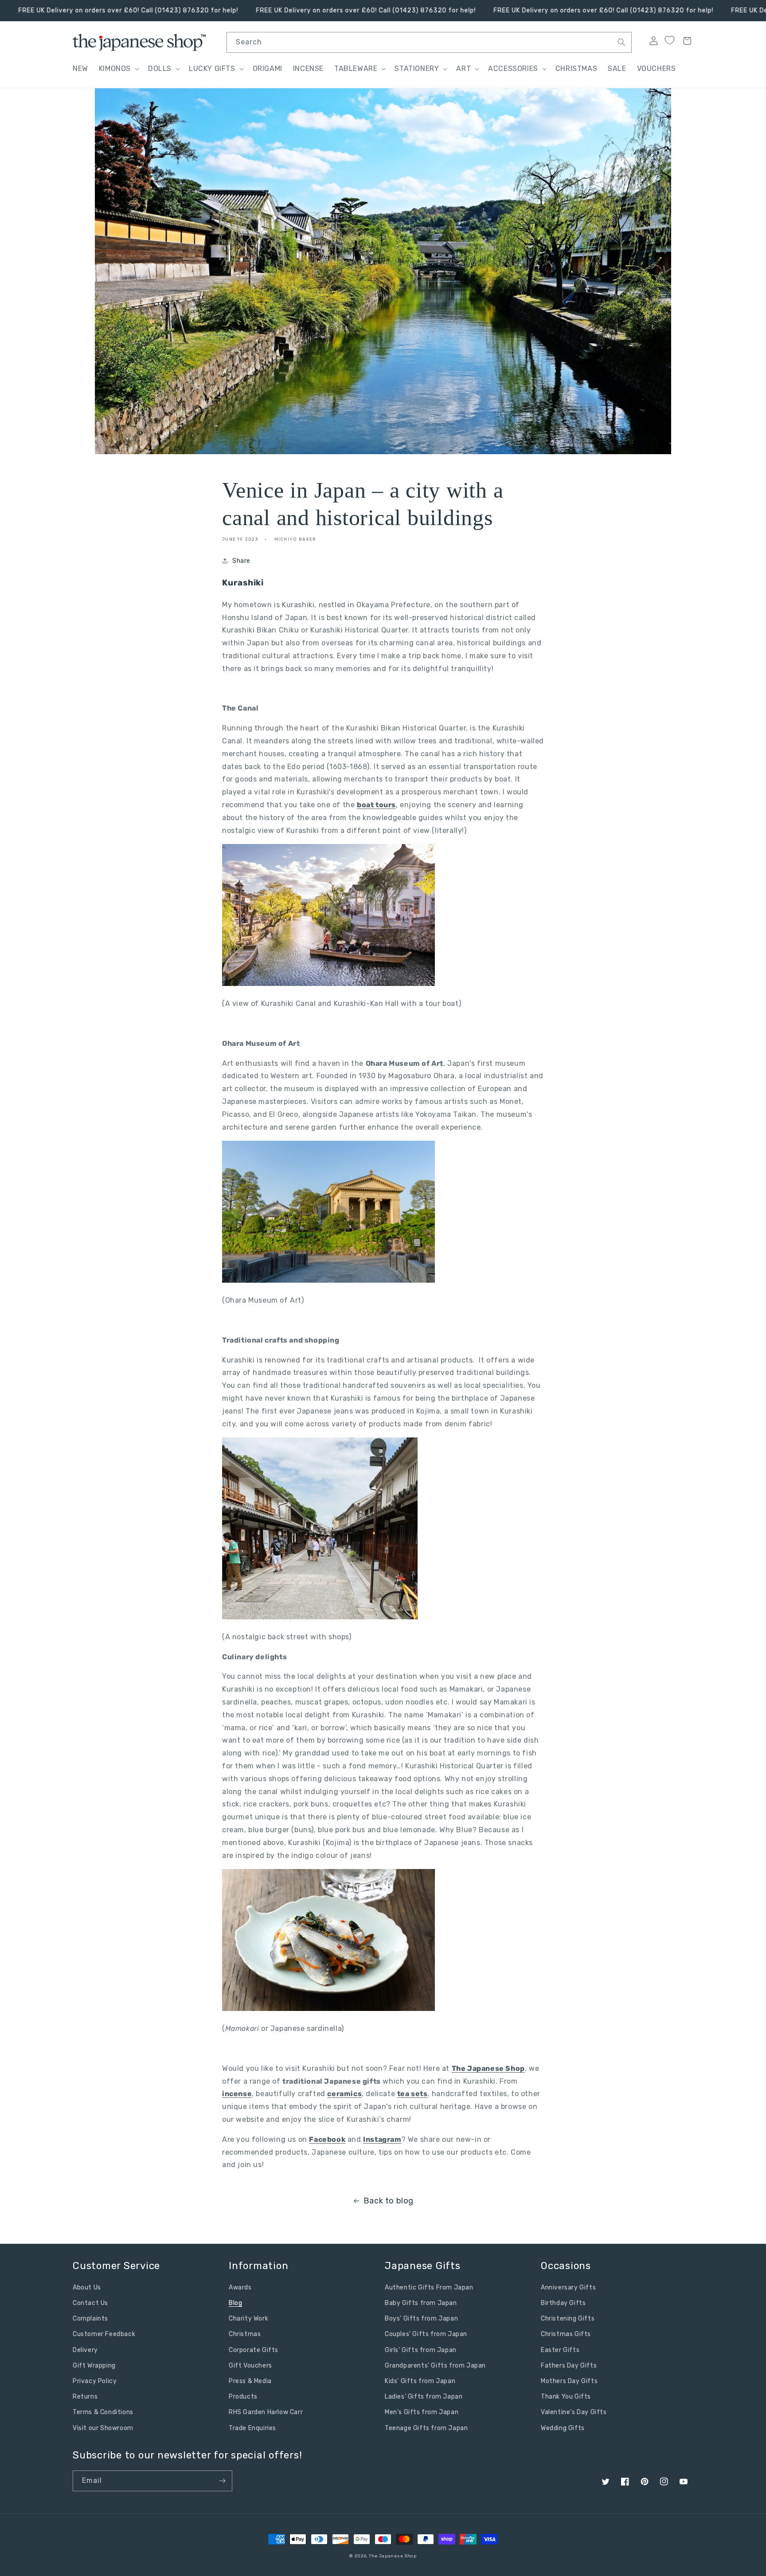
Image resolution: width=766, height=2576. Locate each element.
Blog (235, 2303)
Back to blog (389, 2201)
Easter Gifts (560, 2350)
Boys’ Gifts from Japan (421, 2319)
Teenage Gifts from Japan (426, 2428)
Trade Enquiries (252, 2428)
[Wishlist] (669, 40)
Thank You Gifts (566, 2397)
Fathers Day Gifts (569, 2366)
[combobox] (429, 42)
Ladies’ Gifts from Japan (424, 2397)
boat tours (376, 805)
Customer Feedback (104, 2334)
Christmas (245, 2334)
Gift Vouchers (250, 2366)
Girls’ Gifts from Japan (421, 2350)
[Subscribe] (222, 2481)
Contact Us (90, 2303)
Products (243, 2397)
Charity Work (248, 2319)
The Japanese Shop (393, 2556)
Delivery (85, 2350)
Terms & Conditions (103, 2412)
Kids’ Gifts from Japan (420, 2381)
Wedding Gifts (563, 2428)
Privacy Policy (95, 2381)
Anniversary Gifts (568, 2287)
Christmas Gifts (566, 2334)
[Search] (621, 42)
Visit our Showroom (103, 2428)
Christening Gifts (568, 2319)
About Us (87, 2287)
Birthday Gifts (563, 2303)
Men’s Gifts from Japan (422, 2412)
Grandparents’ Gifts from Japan (435, 2366)
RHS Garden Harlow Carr (266, 2412)
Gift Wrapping (94, 2366)
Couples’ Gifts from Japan (426, 2334)
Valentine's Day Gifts (574, 2412)
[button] (118, 69)
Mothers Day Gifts (569, 2381)
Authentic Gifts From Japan (429, 2287)
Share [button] (241, 561)
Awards (240, 2287)
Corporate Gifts (254, 2350)
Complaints (90, 2319)
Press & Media (250, 2381)
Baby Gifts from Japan (421, 2303)
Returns (85, 2397)
